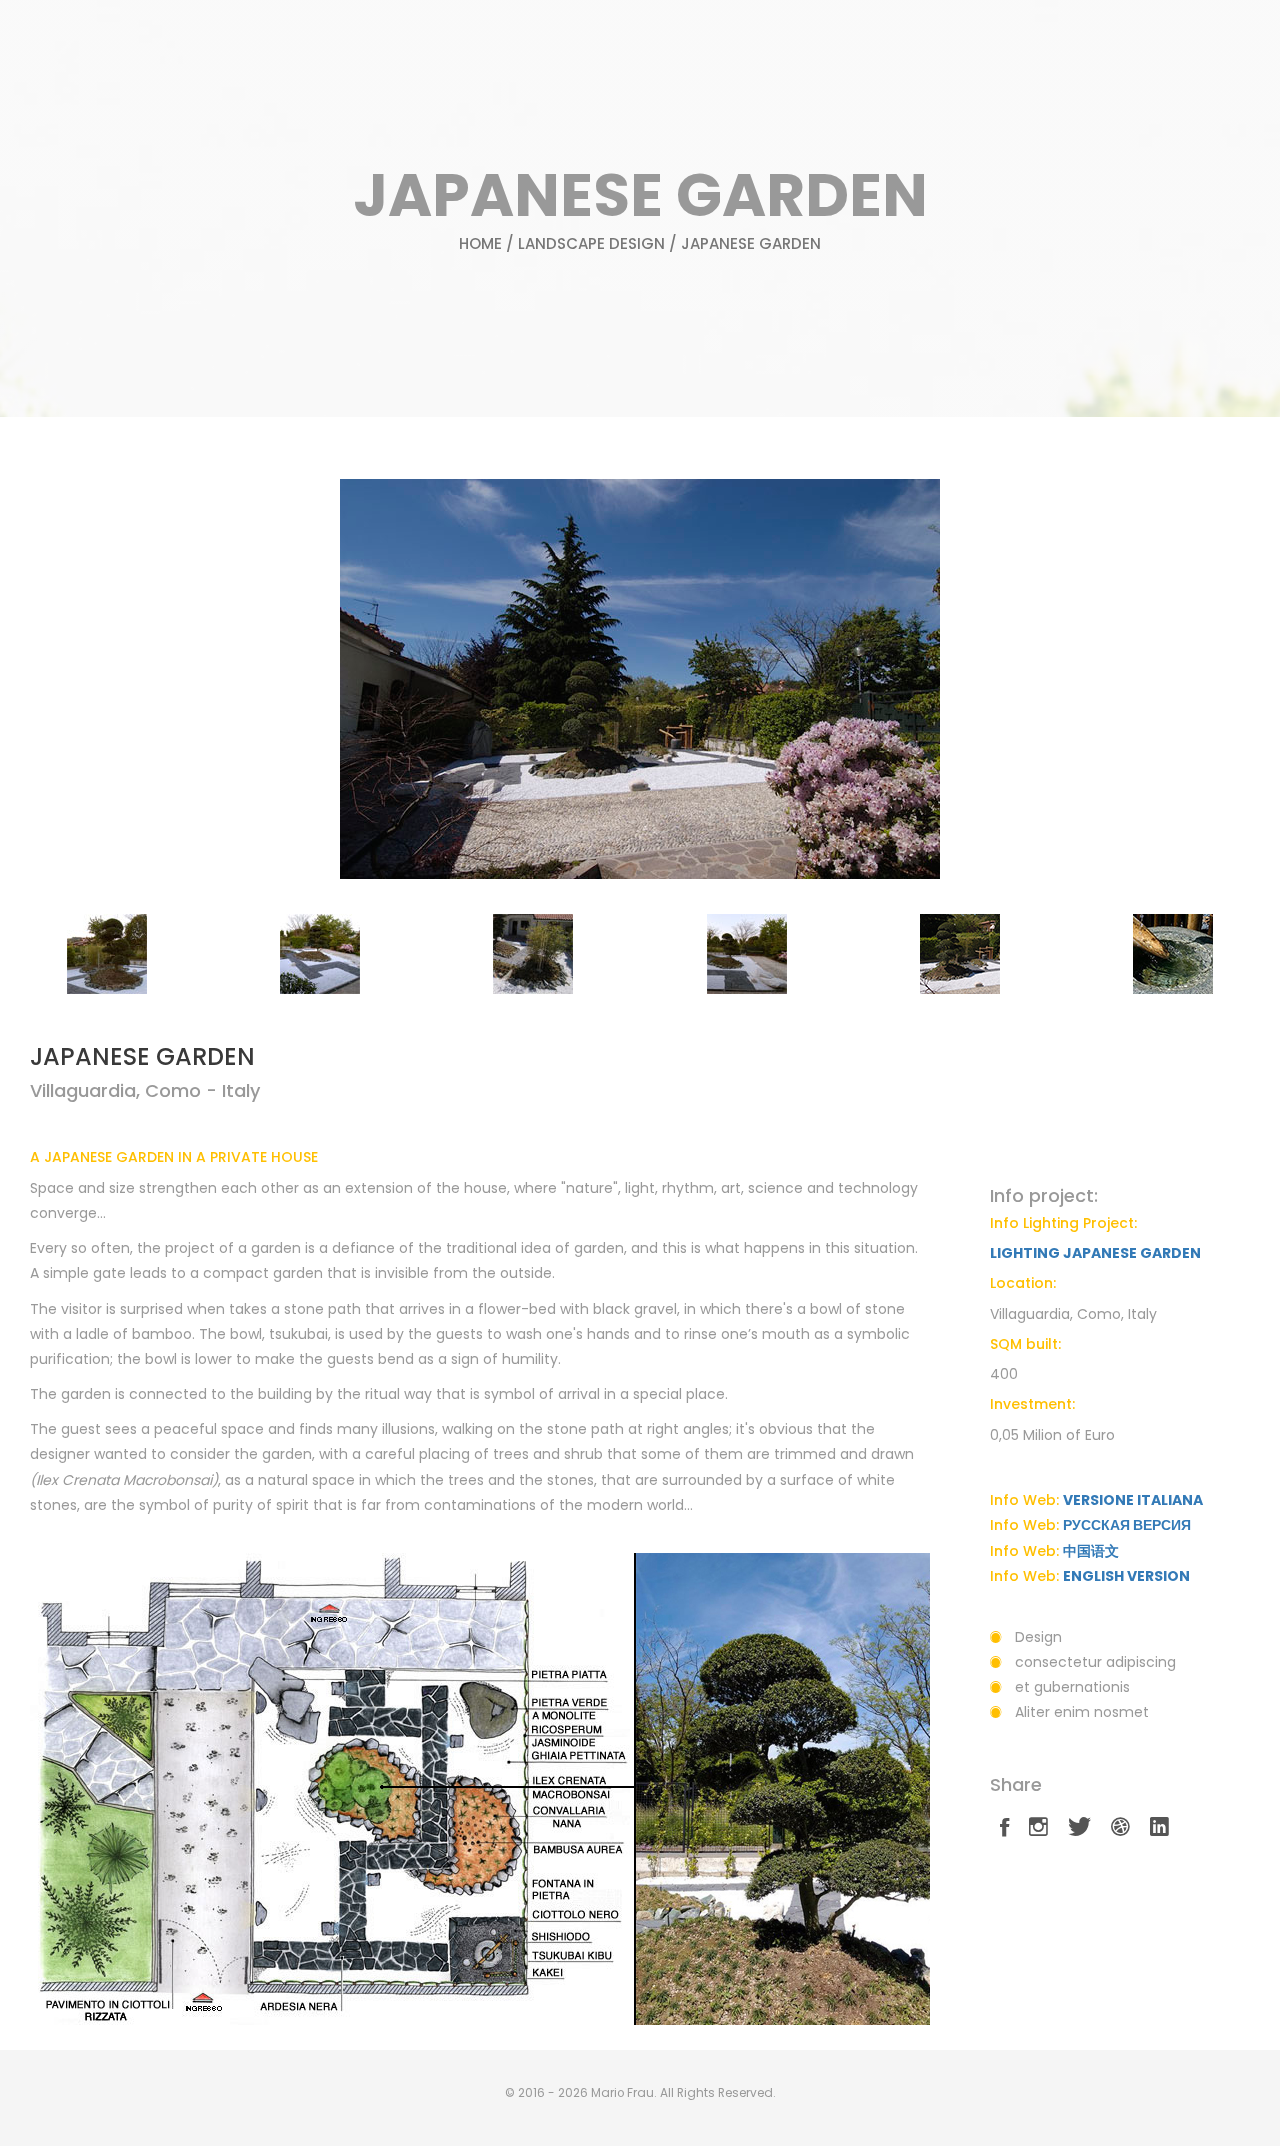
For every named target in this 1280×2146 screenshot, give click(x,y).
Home (480, 243)
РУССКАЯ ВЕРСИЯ (1127, 1525)
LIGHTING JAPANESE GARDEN (1095, 1253)
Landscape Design (591, 243)
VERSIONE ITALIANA (1133, 1500)
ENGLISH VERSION (1126, 1576)
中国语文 (1091, 1551)
